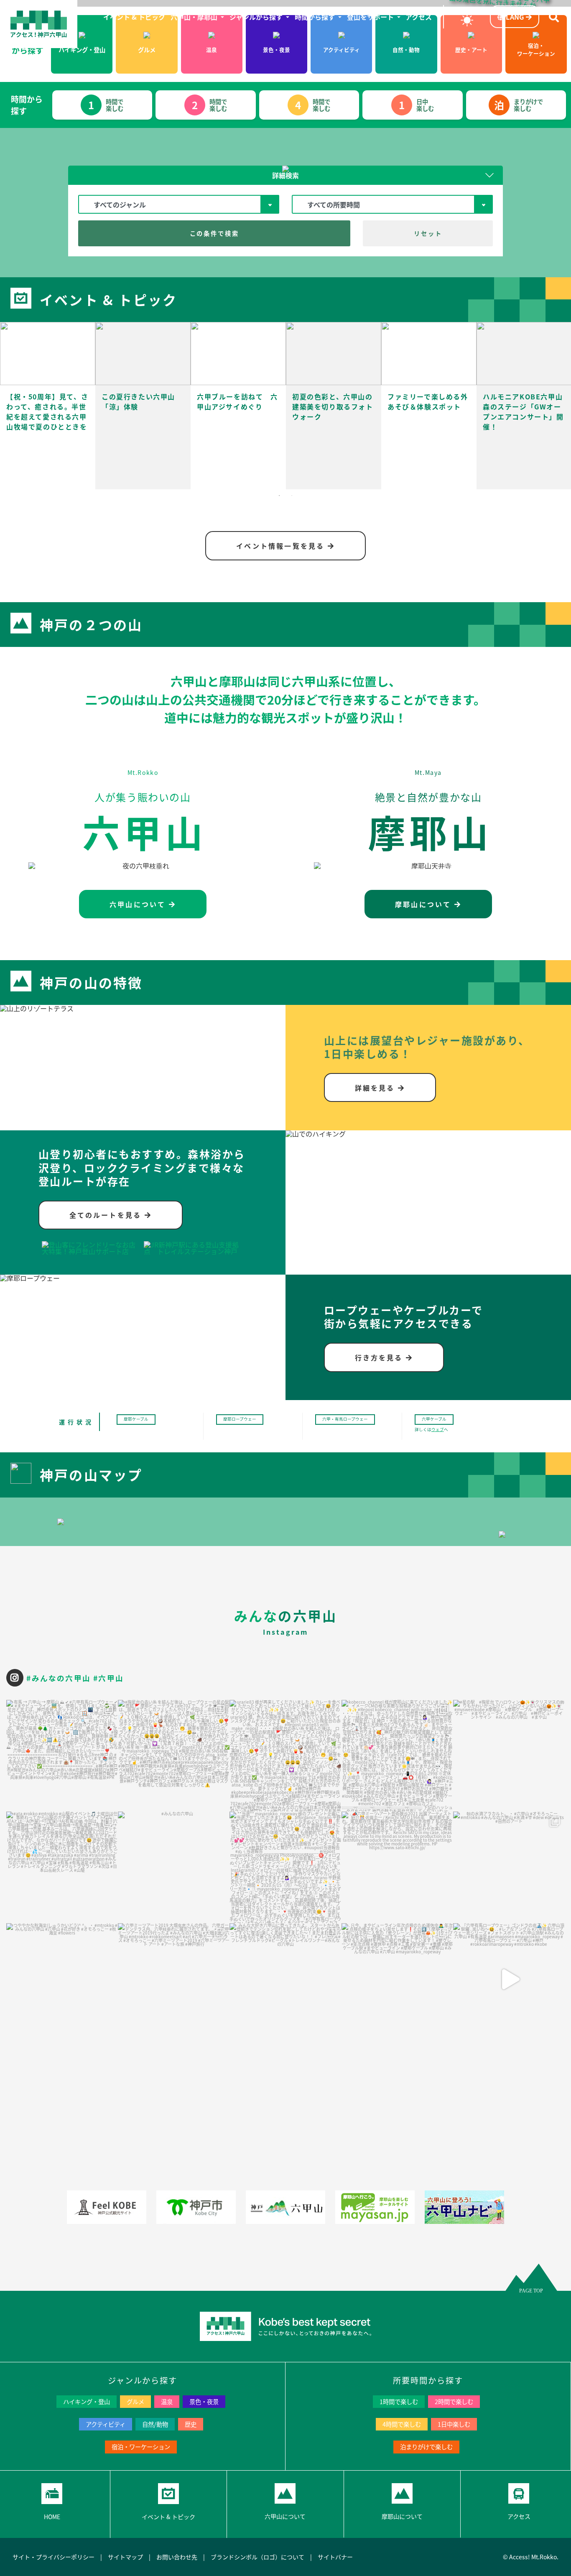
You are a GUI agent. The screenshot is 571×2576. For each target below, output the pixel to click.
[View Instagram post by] (110, 1801)
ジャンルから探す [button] (257, 17)
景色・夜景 (204, 2401)
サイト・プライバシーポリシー (54, 2557)
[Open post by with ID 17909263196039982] (509, 1756)
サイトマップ (125, 2557)
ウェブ (438, 1429)
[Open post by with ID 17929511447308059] (285, 1756)
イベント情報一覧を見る (282, 546)
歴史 (191, 2424)
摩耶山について (425, 904)
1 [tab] (279, 496)
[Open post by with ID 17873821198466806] (174, 1979)
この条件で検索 (214, 233)
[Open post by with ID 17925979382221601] (174, 1756)
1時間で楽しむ (399, 2401)
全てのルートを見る (107, 1215)
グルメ (135, 2401)
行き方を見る (380, 1357)
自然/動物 (155, 2424)
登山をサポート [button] (371, 17)
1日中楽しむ (454, 2424)
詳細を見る (376, 1088)
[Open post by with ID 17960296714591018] (397, 1756)
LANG (515, 17)
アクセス (419, 17)
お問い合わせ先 (177, 2557)
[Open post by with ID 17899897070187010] (62, 1756)
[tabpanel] (48, 406)
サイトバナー (335, 2557)
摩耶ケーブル (136, 1419)
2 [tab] (292, 496)
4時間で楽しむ (402, 2424)
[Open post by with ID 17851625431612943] (62, 1979)
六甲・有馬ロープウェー (345, 1419)
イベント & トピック (135, 17)
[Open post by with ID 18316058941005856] (62, 1867)
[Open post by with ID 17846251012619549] (509, 1979)
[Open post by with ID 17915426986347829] (509, 1867)
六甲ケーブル (434, 1419)
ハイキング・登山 (87, 2401)
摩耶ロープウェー (240, 1419)
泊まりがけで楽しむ (426, 2447)
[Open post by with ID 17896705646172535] (397, 1867)
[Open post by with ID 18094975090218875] (397, 1979)
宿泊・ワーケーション (141, 2447)
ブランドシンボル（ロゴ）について (257, 2557)
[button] (285, 175)
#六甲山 (108, 1678)
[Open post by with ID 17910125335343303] (174, 1867)
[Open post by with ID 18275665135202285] (285, 1979)
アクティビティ (106, 2424)
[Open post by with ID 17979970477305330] (285, 1867)
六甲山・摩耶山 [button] (195, 17)
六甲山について (139, 904)
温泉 (167, 2401)
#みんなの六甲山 (59, 1678)
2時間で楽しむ (454, 2401)
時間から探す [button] (316, 17)
